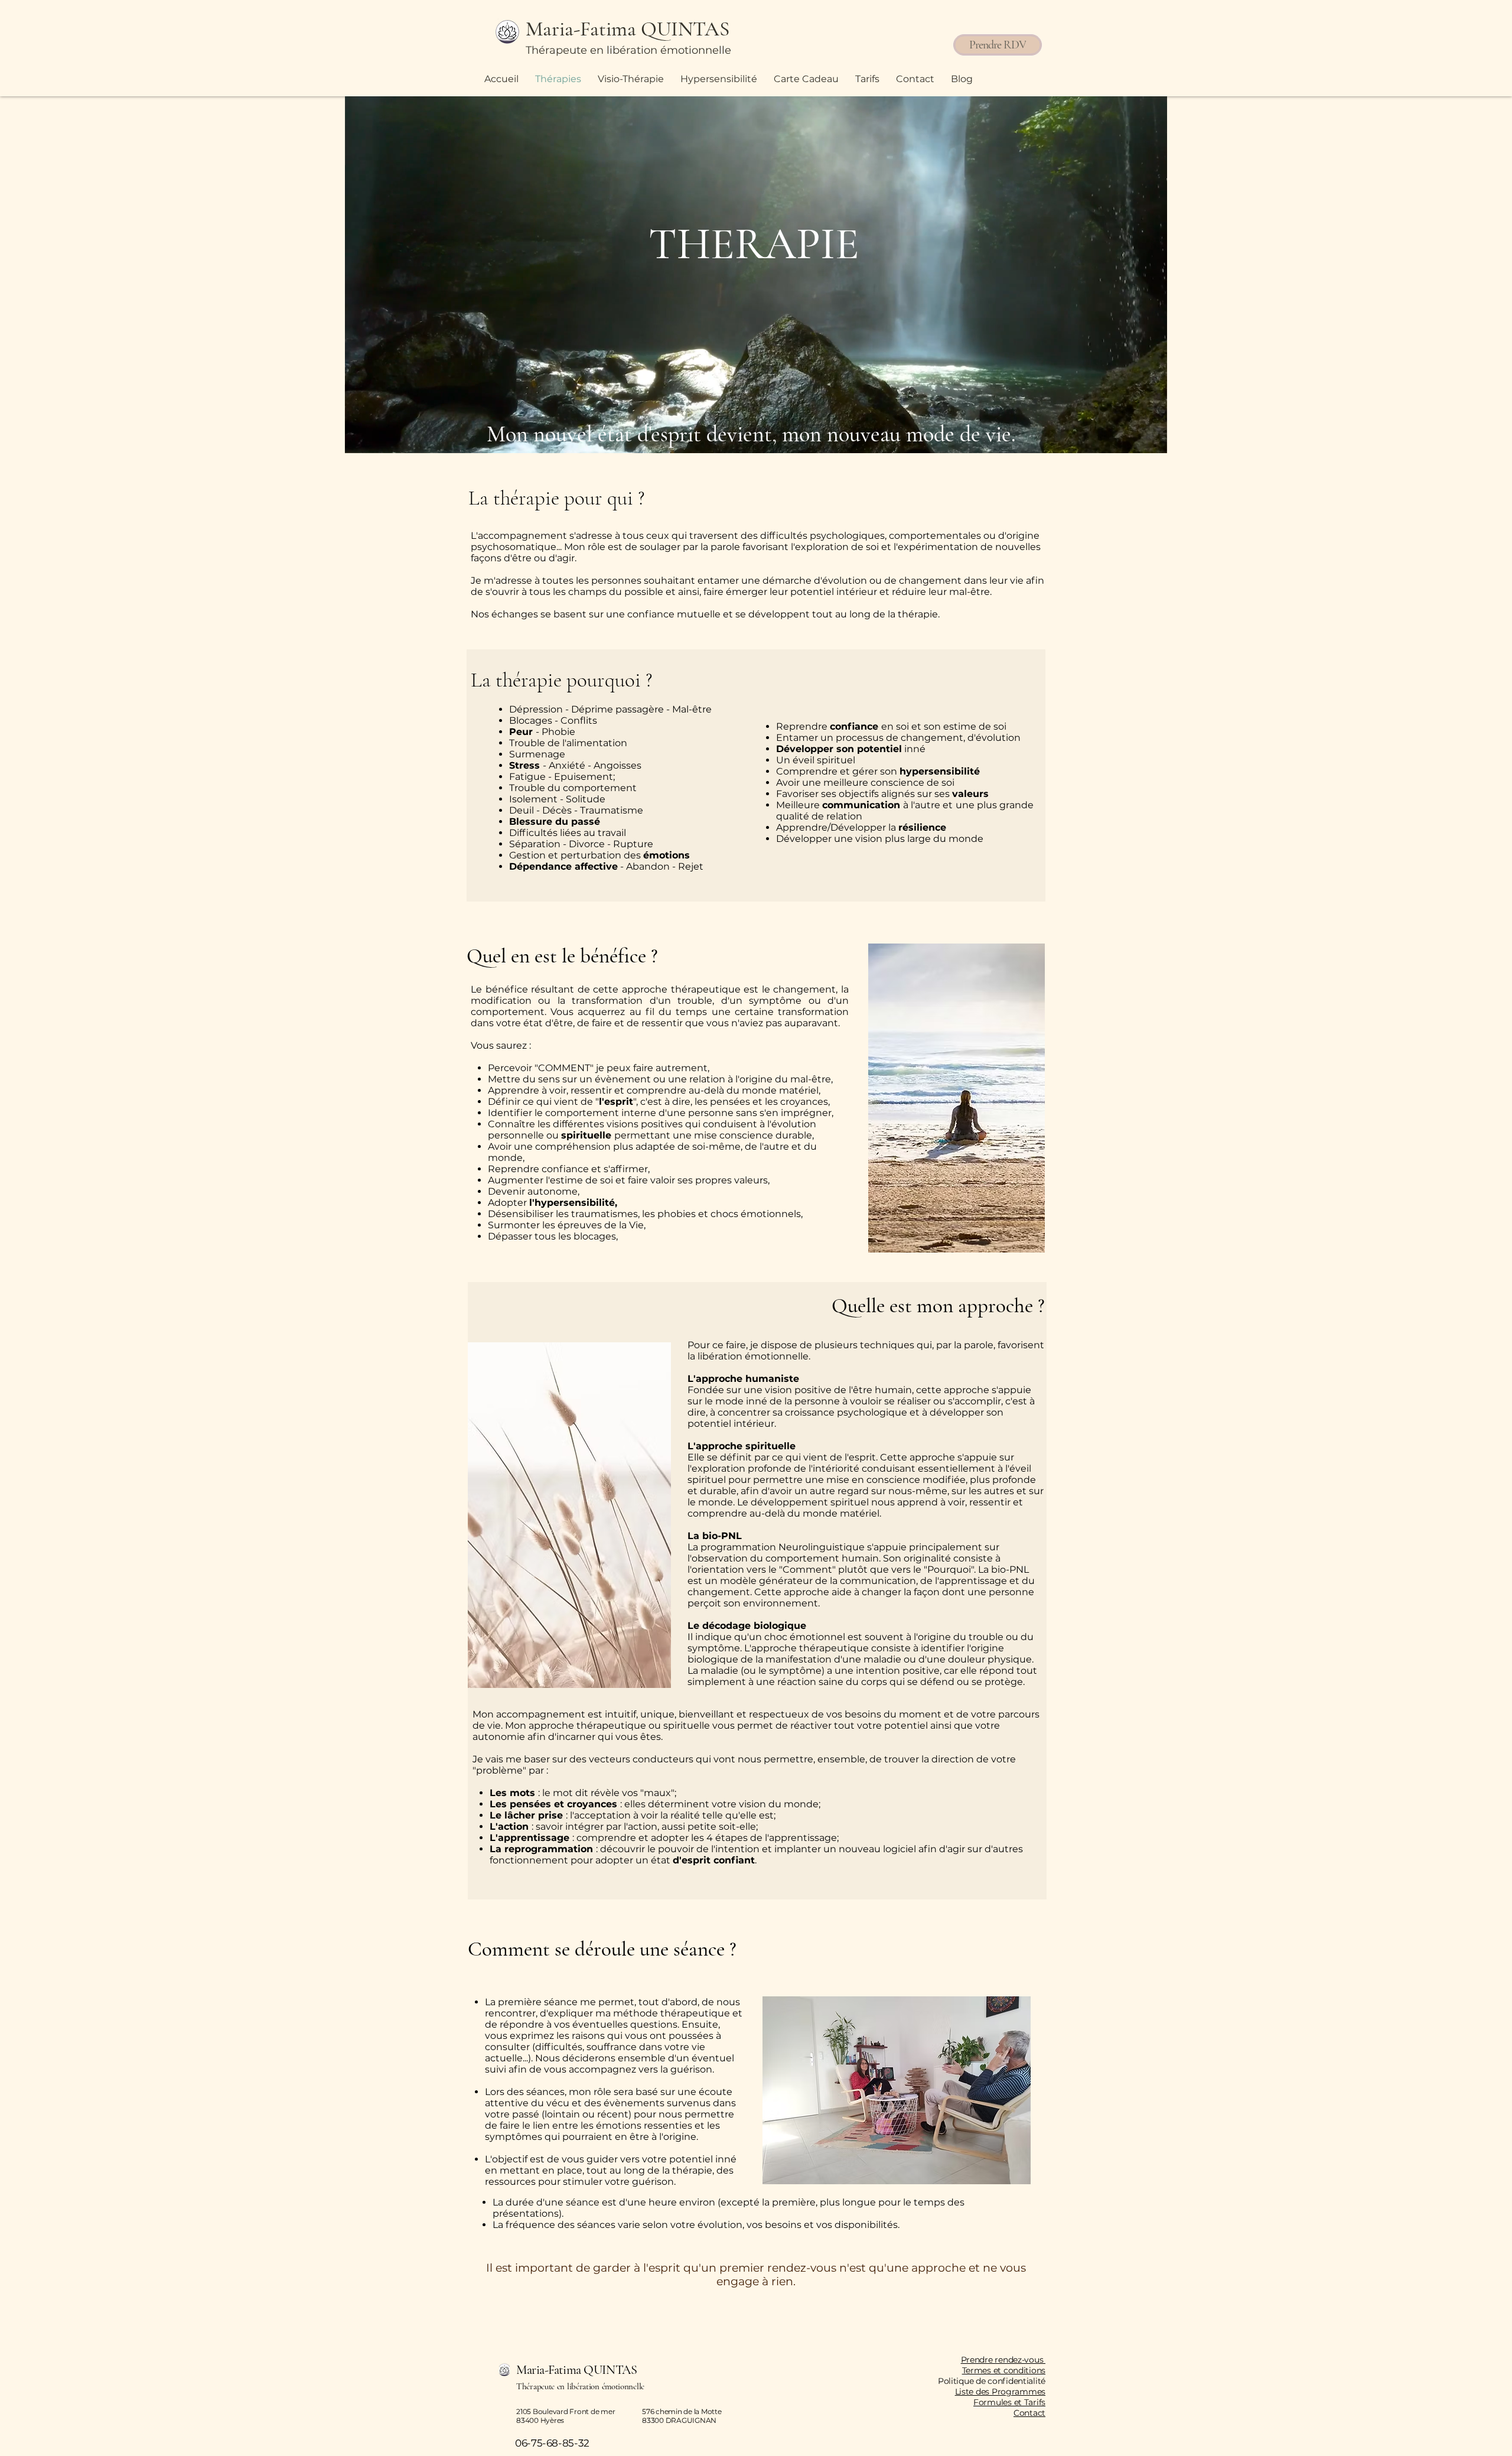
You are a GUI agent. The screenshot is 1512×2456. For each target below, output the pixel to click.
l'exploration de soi (835, 547)
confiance (652, 614)
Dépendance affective (563, 866)
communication (863, 805)
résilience (922, 827)
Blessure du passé (555, 822)
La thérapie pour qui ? (559, 498)
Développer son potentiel (839, 749)
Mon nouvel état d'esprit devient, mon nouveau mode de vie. (754, 434)
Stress (526, 765)
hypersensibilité (940, 771)
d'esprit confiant (714, 1860)
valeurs (970, 794)
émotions (667, 855)
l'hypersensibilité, (573, 1203)
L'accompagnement (520, 536)
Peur (522, 732)
